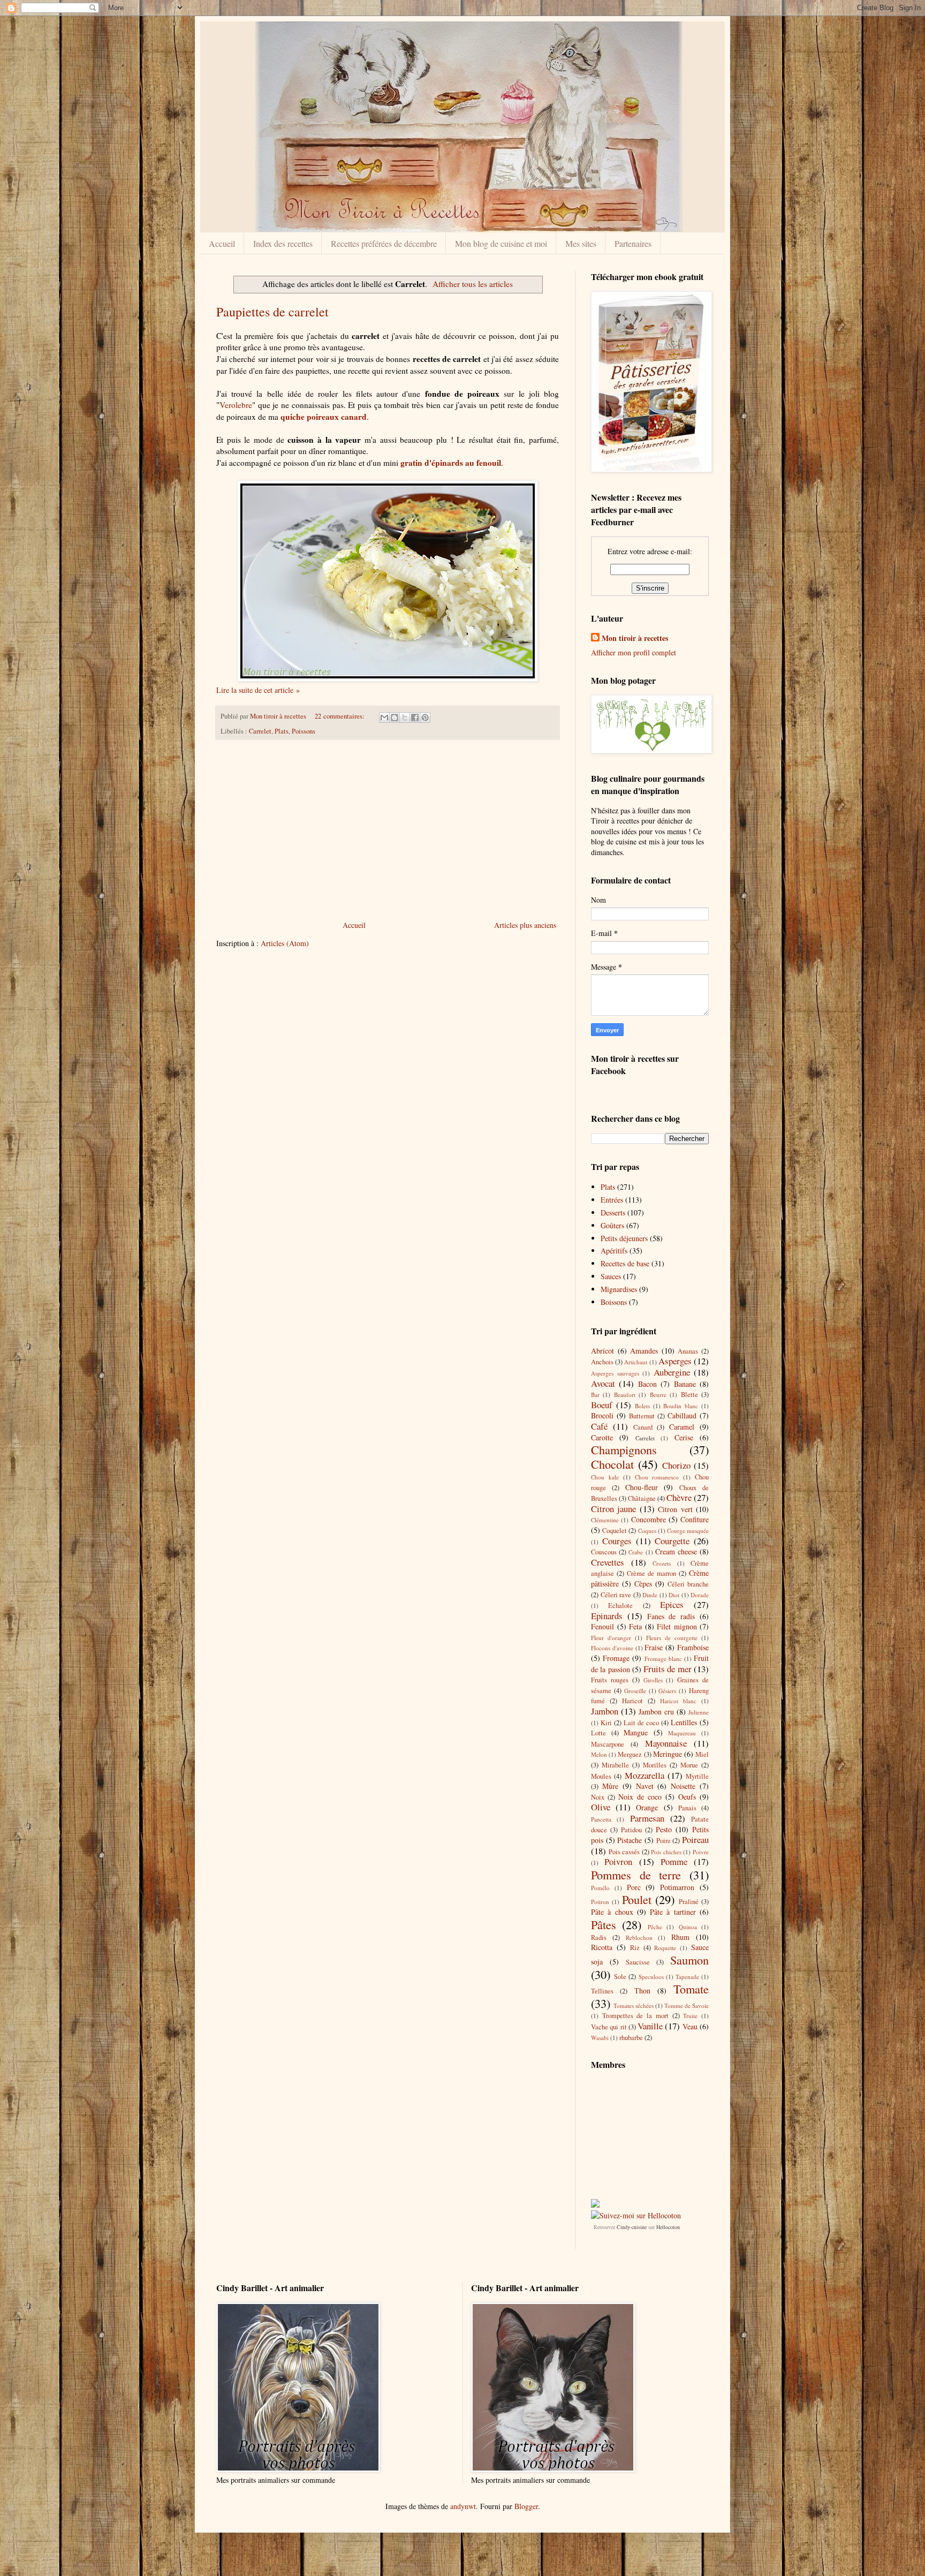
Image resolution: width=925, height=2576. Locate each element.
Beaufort (625, 1395)
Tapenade (687, 1977)
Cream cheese (676, 1551)
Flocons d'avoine (612, 1648)
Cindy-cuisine (632, 2227)
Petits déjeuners (624, 1238)
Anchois (602, 1362)
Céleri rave (616, 1595)
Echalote (620, 1606)
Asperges (675, 1361)
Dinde (650, 1595)
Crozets (662, 1563)
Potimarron (677, 1887)
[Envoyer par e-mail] (384, 717)
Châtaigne (642, 1498)
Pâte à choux (612, 1912)
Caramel (682, 1427)
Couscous (604, 1552)
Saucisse (638, 1962)
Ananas (688, 1351)
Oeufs (687, 1797)
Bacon (647, 1384)
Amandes (644, 1351)
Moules (601, 1776)
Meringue (668, 1754)
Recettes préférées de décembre (384, 243)
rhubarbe (631, 2038)
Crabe (636, 1552)
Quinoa (688, 1927)
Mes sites (581, 243)
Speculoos (651, 1977)
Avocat (603, 1383)
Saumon (689, 1960)
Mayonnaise (666, 1743)
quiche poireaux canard (324, 417)
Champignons (624, 1449)
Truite (690, 2016)
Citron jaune (613, 1509)
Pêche (655, 1927)
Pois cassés (624, 1852)
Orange (647, 1807)
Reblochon (639, 1937)
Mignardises (619, 1289)
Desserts (613, 1213)
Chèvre (679, 1497)
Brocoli (602, 1415)
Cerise (684, 1437)
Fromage (616, 1658)
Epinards (607, 1616)
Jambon (605, 1711)
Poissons (304, 731)
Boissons (614, 1302)
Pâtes (604, 1924)
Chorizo (676, 1465)
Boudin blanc (681, 1406)
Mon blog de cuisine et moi (501, 243)
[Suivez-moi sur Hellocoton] (636, 2215)
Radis (599, 1937)
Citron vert (675, 1509)
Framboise (693, 1647)
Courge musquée (688, 1531)
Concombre (649, 1519)
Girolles (653, 1680)
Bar (595, 1395)
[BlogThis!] (395, 717)
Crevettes (608, 1562)
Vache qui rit (609, 2027)
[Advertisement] (388, 830)
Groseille (635, 1691)
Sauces (611, 1276)
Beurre (658, 1395)
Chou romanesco (657, 1477)
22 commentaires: (340, 716)
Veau (690, 2026)
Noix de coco (640, 1797)
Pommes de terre (636, 1875)
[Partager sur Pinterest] (425, 717)
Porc (634, 1887)
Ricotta (602, 1947)
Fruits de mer (668, 1669)
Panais (687, 1808)
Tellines (602, 1991)
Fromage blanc (663, 1659)
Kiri (606, 1723)
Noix (598, 1797)
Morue (689, 1765)
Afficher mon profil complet (634, 652)
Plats (282, 731)
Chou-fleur (642, 1487)
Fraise (654, 1647)
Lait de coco (641, 1723)
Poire (664, 1841)
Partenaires (633, 243)
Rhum (680, 1937)
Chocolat (612, 1464)
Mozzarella (645, 1775)
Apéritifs (614, 1251)
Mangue (636, 1732)
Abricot (602, 1351)
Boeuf (602, 1405)
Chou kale (605, 1477)
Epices (672, 1604)
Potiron (600, 1902)
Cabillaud (682, 1415)
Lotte (598, 1733)
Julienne (699, 1712)
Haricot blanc (678, 1701)
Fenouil (602, 1626)
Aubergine (672, 1372)
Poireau (695, 1840)
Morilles (655, 1765)
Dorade (700, 1595)
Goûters (612, 1225)
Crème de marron (651, 1573)
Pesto (664, 1829)
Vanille (650, 2026)
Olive (601, 1807)
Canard (643, 1427)
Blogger (526, 2506)
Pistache (630, 1840)
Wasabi (600, 2038)
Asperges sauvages (615, 1373)
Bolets (642, 1406)
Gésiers (667, 1691)
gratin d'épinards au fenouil (451, 463)
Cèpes (643, 1584)
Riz (635, 1948)
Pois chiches (666, 1852)
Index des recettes (283, 243)
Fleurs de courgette (672, 1638)
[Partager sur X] (405, 717)
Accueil (222, 243)
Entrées (612, 1200)
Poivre (701, 1852)
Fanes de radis (671, 1616)
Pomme (674, 1861)
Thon (642, 1990)
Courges (617, 1541)
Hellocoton (668, 2227)
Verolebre (236, 405)
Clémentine (605, 1520)
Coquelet (615, 1531)
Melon (599, 1754)
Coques (647, 1531)
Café (599, 1426)
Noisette (683, 1786)
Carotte (602, 1437)
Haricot (632, 1701)
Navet (645, 1786)
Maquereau (682, 1733)
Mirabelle (615, 1765)
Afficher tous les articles (473, 284)
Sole (620, 1977)
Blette (689, 1395)
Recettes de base (625, 1263)
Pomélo (600, 1888)
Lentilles (684, 1722)
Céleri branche (688, 1584)
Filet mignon (677, 1626)
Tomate (691, 1989)
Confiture (695, 1519)
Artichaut (636, 1362)
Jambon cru (656, 1712)
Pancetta (601, 1819)
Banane (685, 1384)
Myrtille (697, 1776)
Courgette (672, 1541)
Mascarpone (608, 1744)
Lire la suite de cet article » (258, 690)
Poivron (618, 1861)
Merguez (630, 1754)
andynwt (463, 2506)
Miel (702, 1754)
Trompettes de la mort (635, 2016)
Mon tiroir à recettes (635, 638)
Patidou (631, 1830)
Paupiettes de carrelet (272, 312)
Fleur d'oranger (611, 1638)
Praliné (689, 1902)
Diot (674, 1595)
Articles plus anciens (525, 925)
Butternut (642, 1416)
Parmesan (647, 1818)
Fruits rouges (610, 1680)
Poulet (637, 1899)
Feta (635, 1626)
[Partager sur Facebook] (415, 717)
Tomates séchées (634, 2005)
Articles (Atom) (285, 943)
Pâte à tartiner (673, 1912)
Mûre (610, 1786)
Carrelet (260, 731)
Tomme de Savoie (687, 2005)
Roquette (665, 1948)
